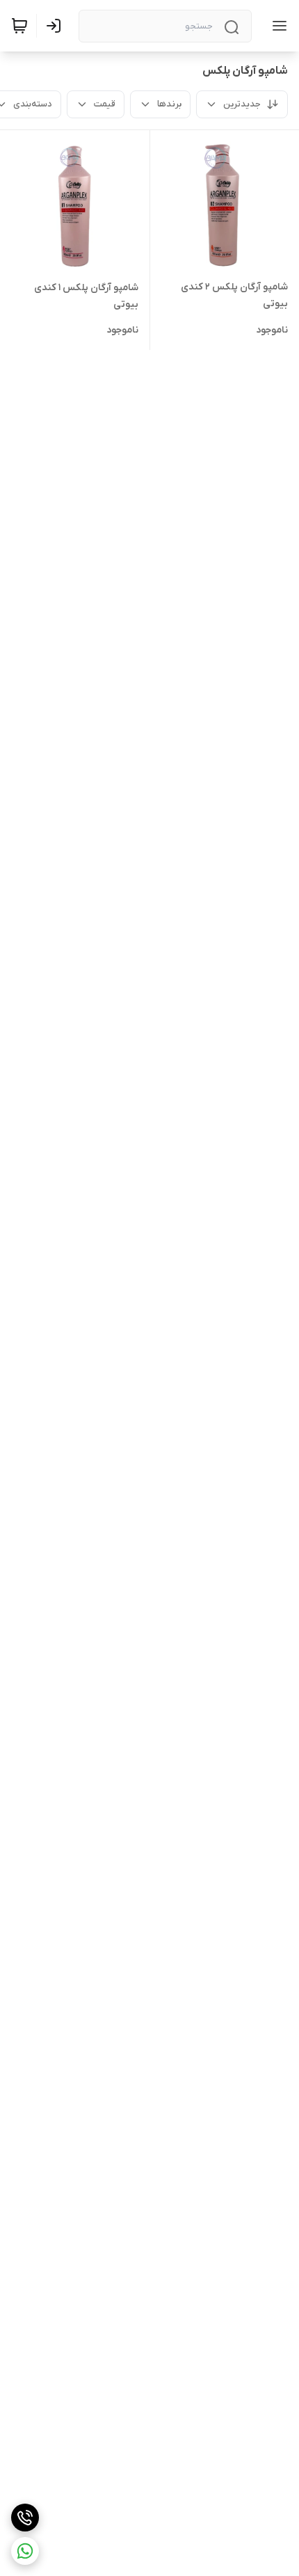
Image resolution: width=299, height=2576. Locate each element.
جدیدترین (242, 104)
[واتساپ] (25, 2551)
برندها (169, 104)
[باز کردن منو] (277, 26)
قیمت (105, 104)
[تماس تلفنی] (25, 2518)
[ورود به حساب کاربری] (56, 26)
